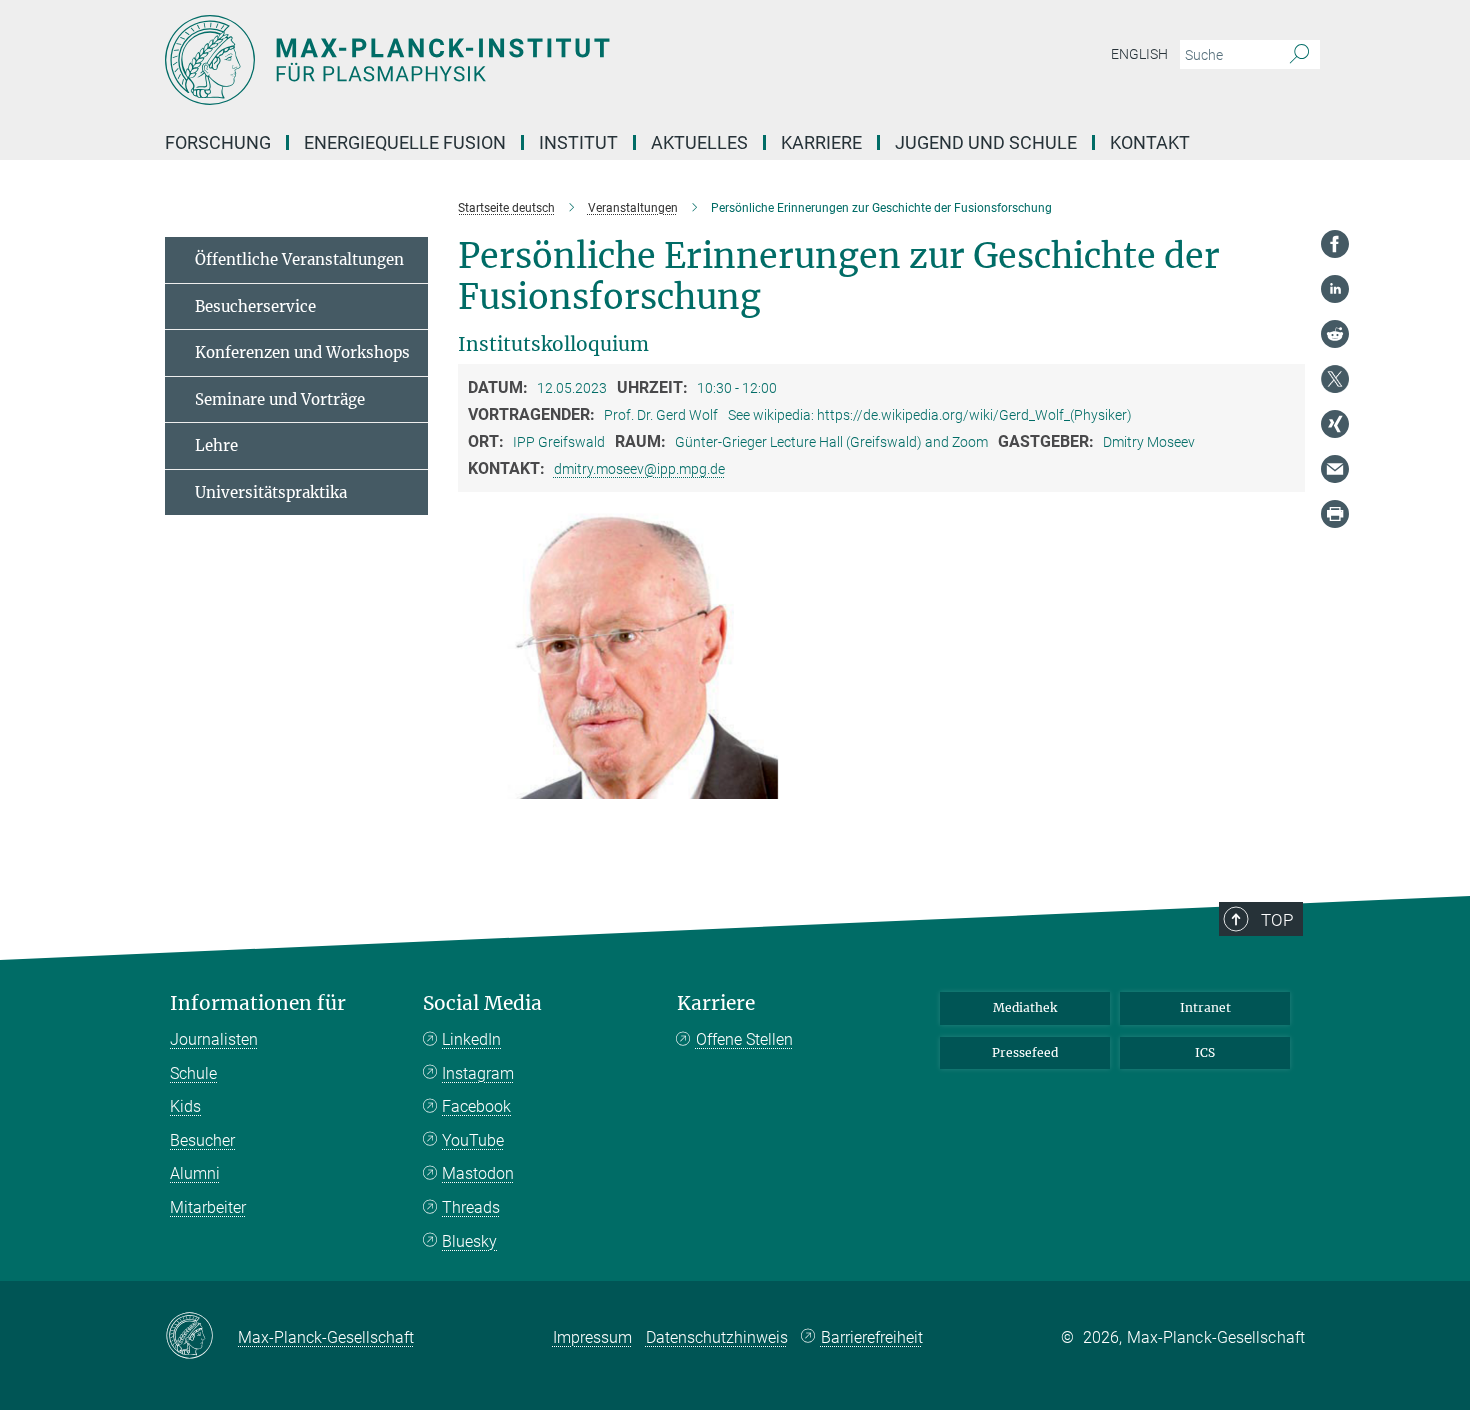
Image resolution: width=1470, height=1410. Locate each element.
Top (1277, 920)
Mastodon (478, 1173)
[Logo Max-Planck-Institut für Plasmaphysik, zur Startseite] (540, 60)
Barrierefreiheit (872, 1337)
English (1139, 54)
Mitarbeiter (208, 1207)
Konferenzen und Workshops (302, 352)
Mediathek (1025, 1007)
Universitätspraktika (271, 492)
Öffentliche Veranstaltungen (299, 259)
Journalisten (214, 1039)
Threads (471, 1207)
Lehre (216, 445)
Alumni (195, 1173)
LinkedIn (471, 1039)
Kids (185, 1106)
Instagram (478, 1073)
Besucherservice (255, 306)
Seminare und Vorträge (280, 399)
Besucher (202, 1140)
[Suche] (1299, 55)
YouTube (473, 1140)
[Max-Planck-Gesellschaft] (201, 1337)
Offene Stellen (744, 1039)
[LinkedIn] (1335, 289)
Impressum (592, 1337)
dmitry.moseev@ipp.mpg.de (639, 469)
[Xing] (1335, 424)
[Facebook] (1335, 244)
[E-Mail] (1335, 469)
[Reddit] (1335, 334)
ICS (1205, 1052)
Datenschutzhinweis (717, 1337)
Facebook (476, 1106)
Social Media (482, 1003)
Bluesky (469, 1241)
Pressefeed (1025, 1052)
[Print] (1335, 514)
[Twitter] (1335, 379)
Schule (193, 1073)
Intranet (1205, 1007)
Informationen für (258, 1003)
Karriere (716, 1003)
